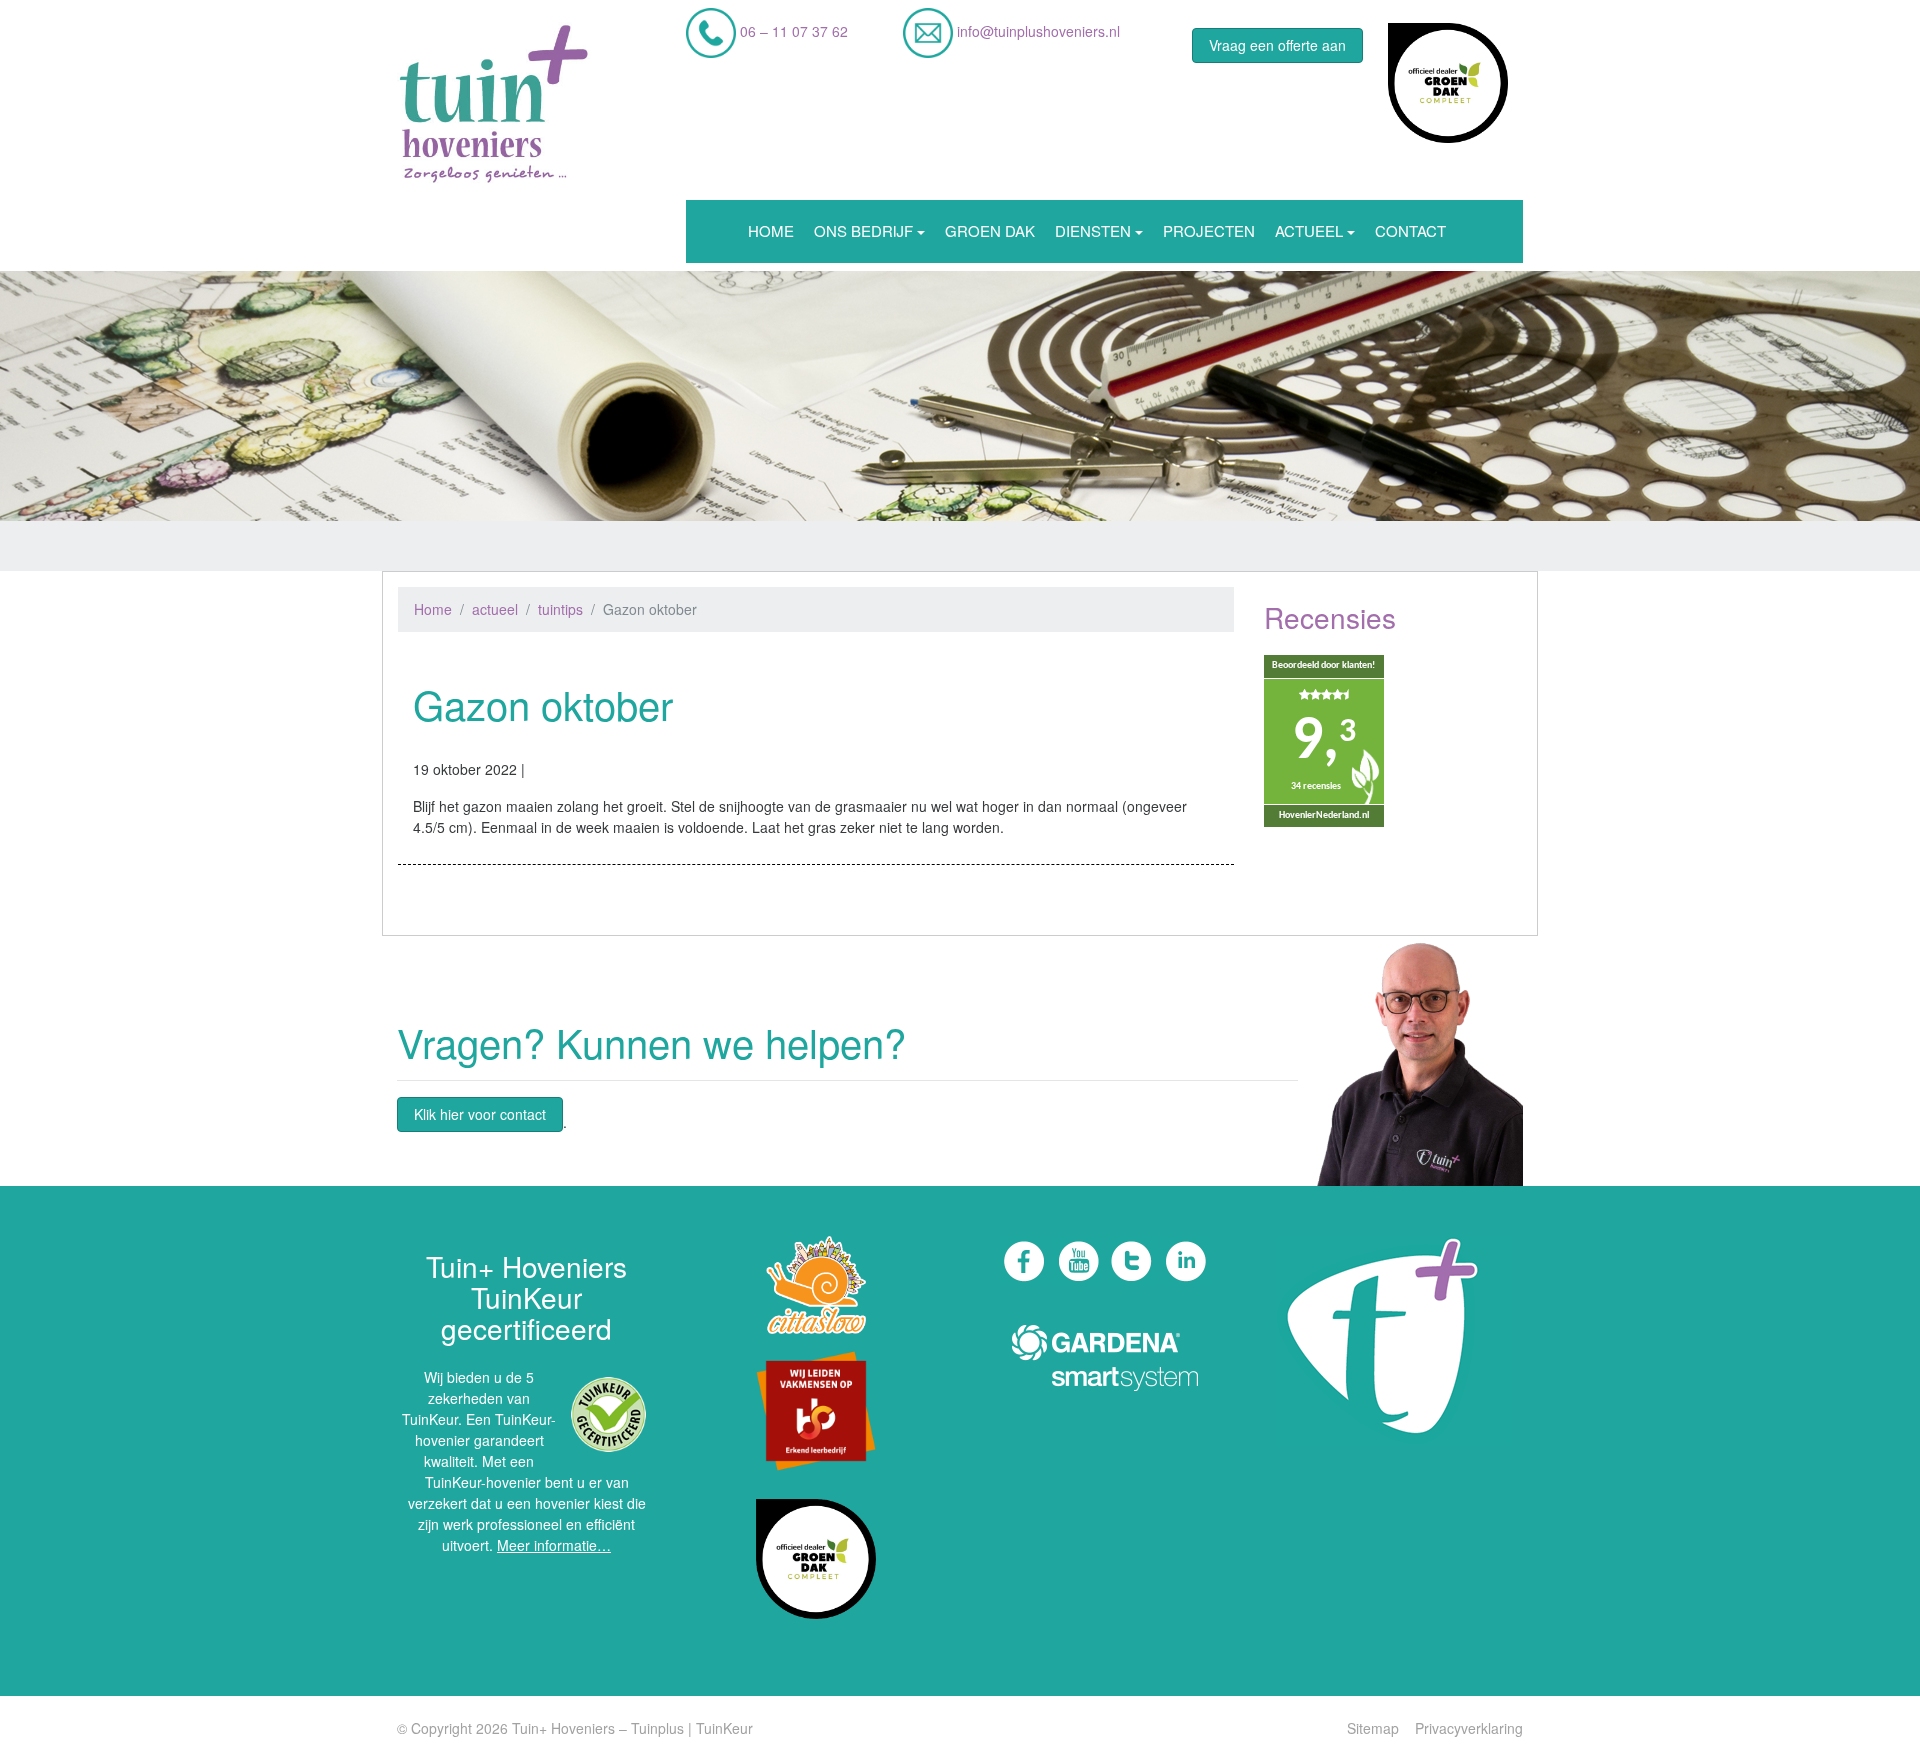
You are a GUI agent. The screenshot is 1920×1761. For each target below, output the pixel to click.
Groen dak (990, 230)
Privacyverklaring (1469, 1728)
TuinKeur (724, 1728)
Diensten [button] (1093, 230)
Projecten (1209, 230)
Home (771, 230)
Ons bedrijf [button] (863, 230)
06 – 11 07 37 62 (792, 31)
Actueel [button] (1309, 230)
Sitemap (1373, 1728)
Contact (1410, 230)
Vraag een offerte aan (1277, 45)
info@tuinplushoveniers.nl (1036, 31)
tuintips (560, 609)
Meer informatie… (554, 1545)
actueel (495, 609)
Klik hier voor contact (480, 1114)
